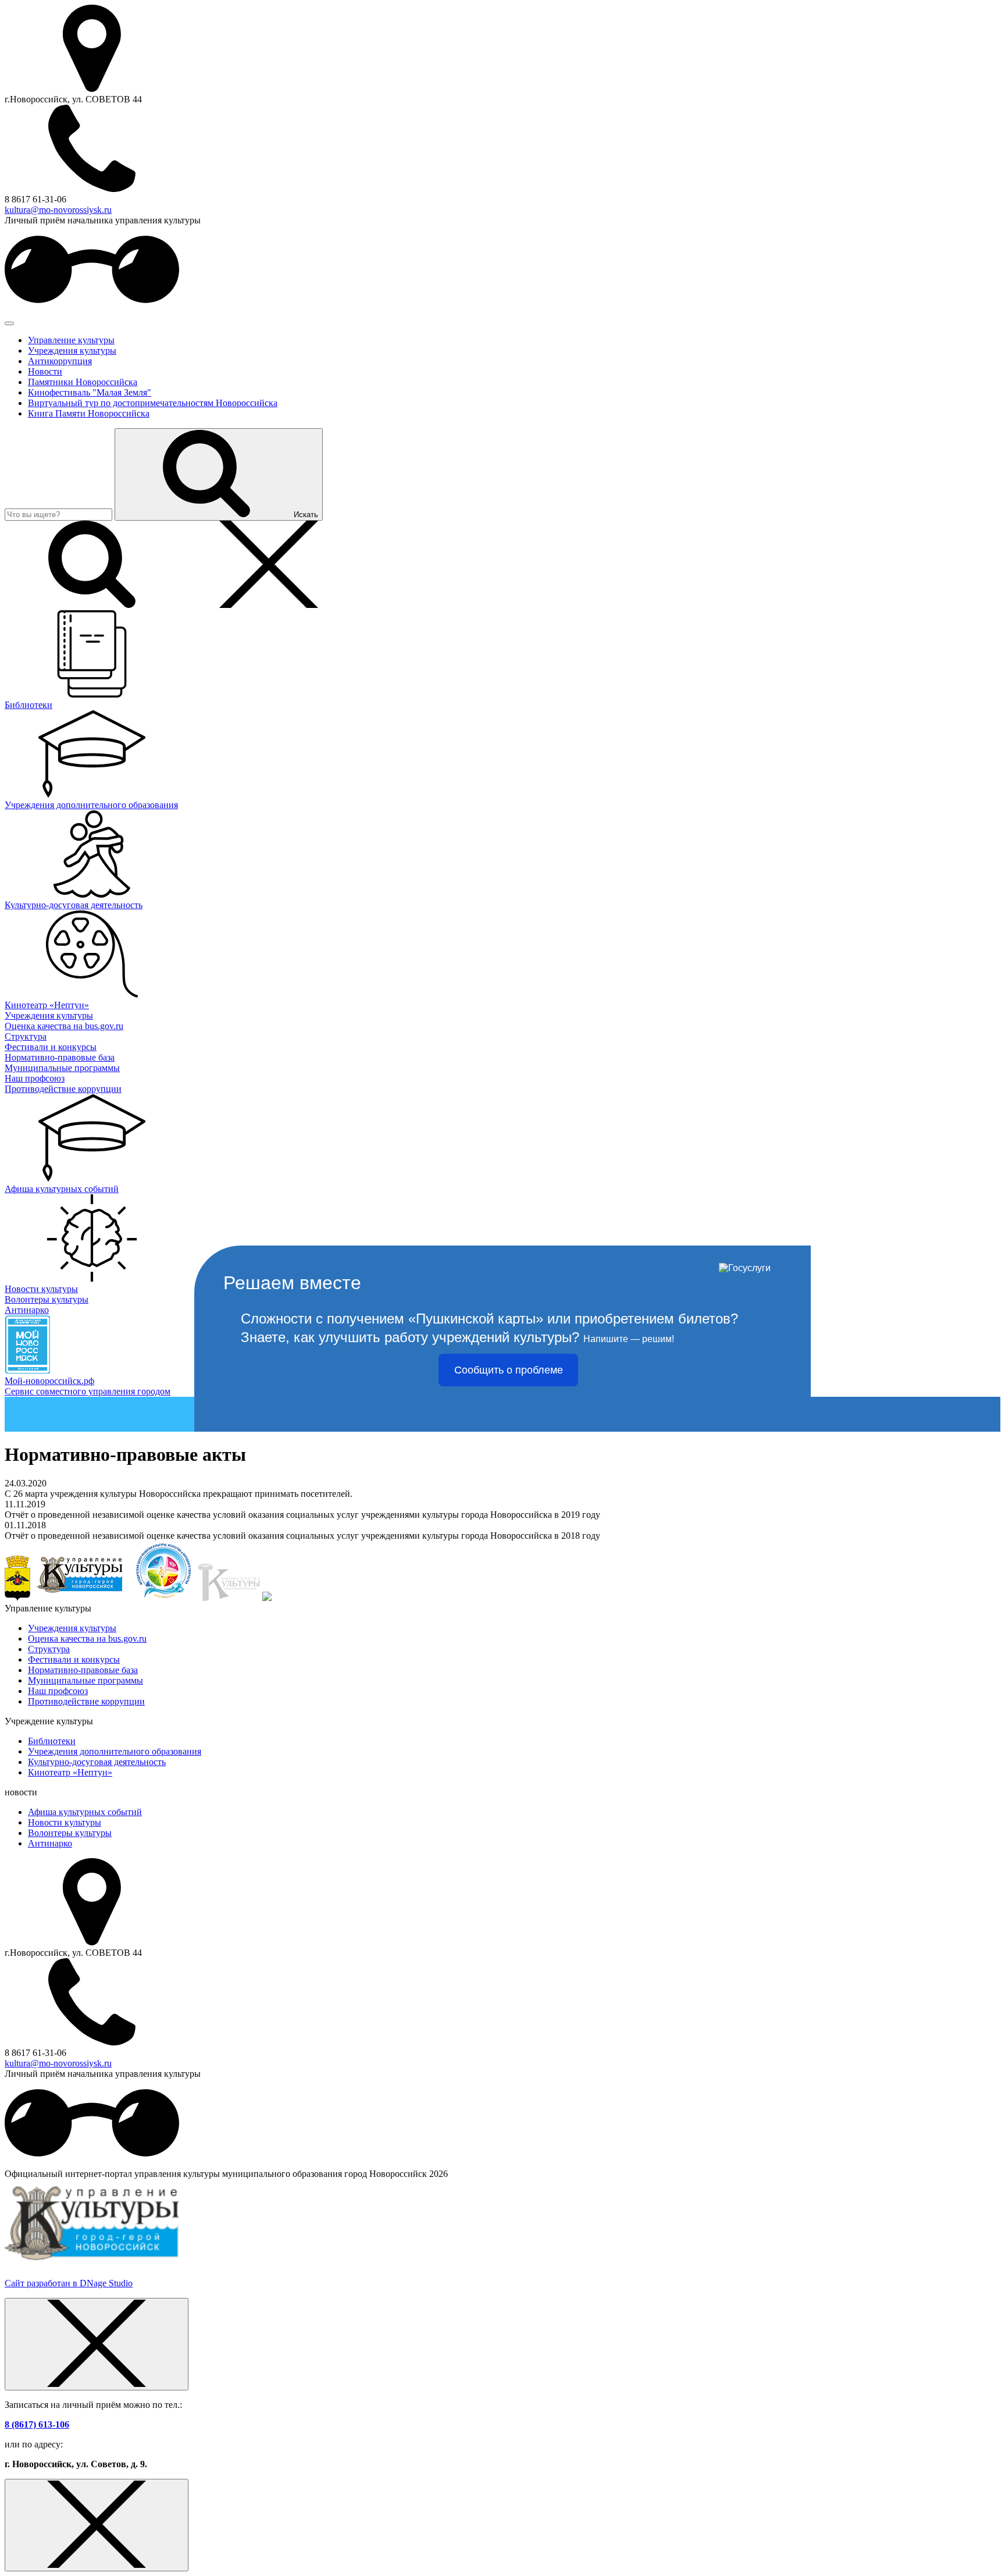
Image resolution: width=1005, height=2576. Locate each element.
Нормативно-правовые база (83, 1670)
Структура (49, 1649)
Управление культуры (71, 340)
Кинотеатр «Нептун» (70, 1772)
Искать (306, 515)
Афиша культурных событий (85, 1812)
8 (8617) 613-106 (37, 2424)
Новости (45, 371)
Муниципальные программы (85, 1680)
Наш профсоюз (58, 1691)
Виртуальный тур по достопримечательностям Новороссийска (153, 403)
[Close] (97, 2344)
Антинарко (50, 1843)
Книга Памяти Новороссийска (89, 413)
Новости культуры (65, 1822)
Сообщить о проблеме (509, 1370)
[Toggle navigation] (9, 323)
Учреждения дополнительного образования (115, 1751)
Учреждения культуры (72, 351)
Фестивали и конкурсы (74, 1659)
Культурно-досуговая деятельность (97, 1762)
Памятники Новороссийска (83, 382)
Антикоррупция (60, 361)
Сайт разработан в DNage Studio (69, 2283)
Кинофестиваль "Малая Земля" (90, 392)
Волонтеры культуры (70, 1833)
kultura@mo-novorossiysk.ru (58, 210)
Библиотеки (52, 1741)
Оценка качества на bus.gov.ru (87, 1639)
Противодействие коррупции (86, 1701)
